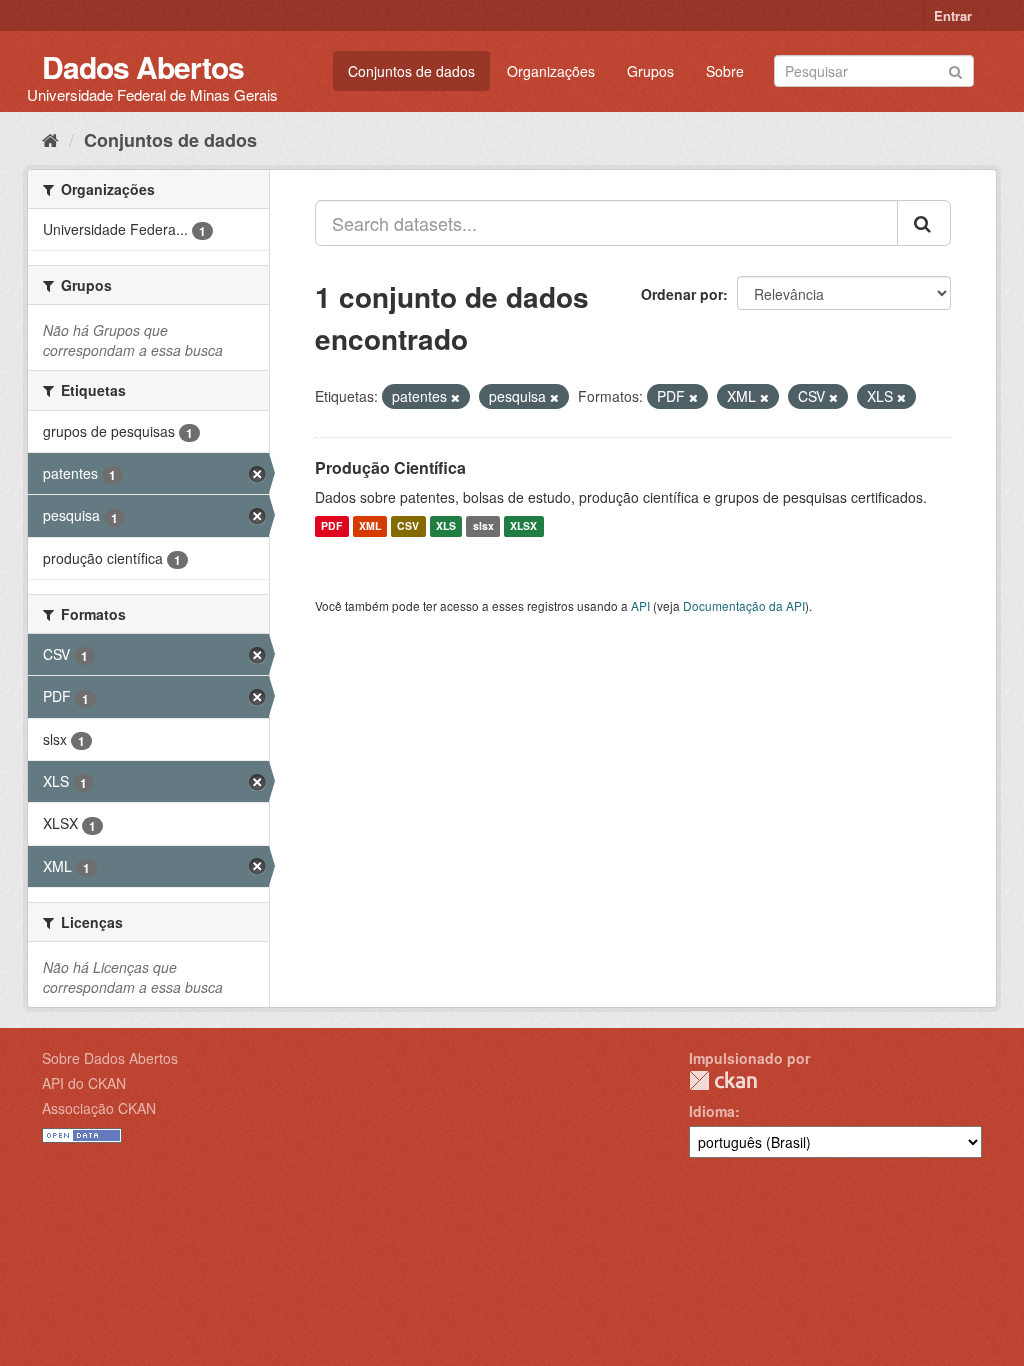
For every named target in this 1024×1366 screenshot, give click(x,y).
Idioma (712, 1111)
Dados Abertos (143, 66)
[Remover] (455, 397)
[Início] (50, 139)
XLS (446, 526)
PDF (331, 526)
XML (370, 526)
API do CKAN (84, 1083)
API (640, 605)
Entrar (953, 15)
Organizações (551, 71)
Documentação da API (744, 605)
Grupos (650, 71)
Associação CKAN (99, 1108)
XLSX (523, 526)
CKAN (723, 1080)
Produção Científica (390, 467)
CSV (408, 526)
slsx (483, 526)
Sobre (725, 71)
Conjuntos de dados (411, 71)
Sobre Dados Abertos (110, 1058)
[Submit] (955, 69)
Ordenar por (682, 294)
